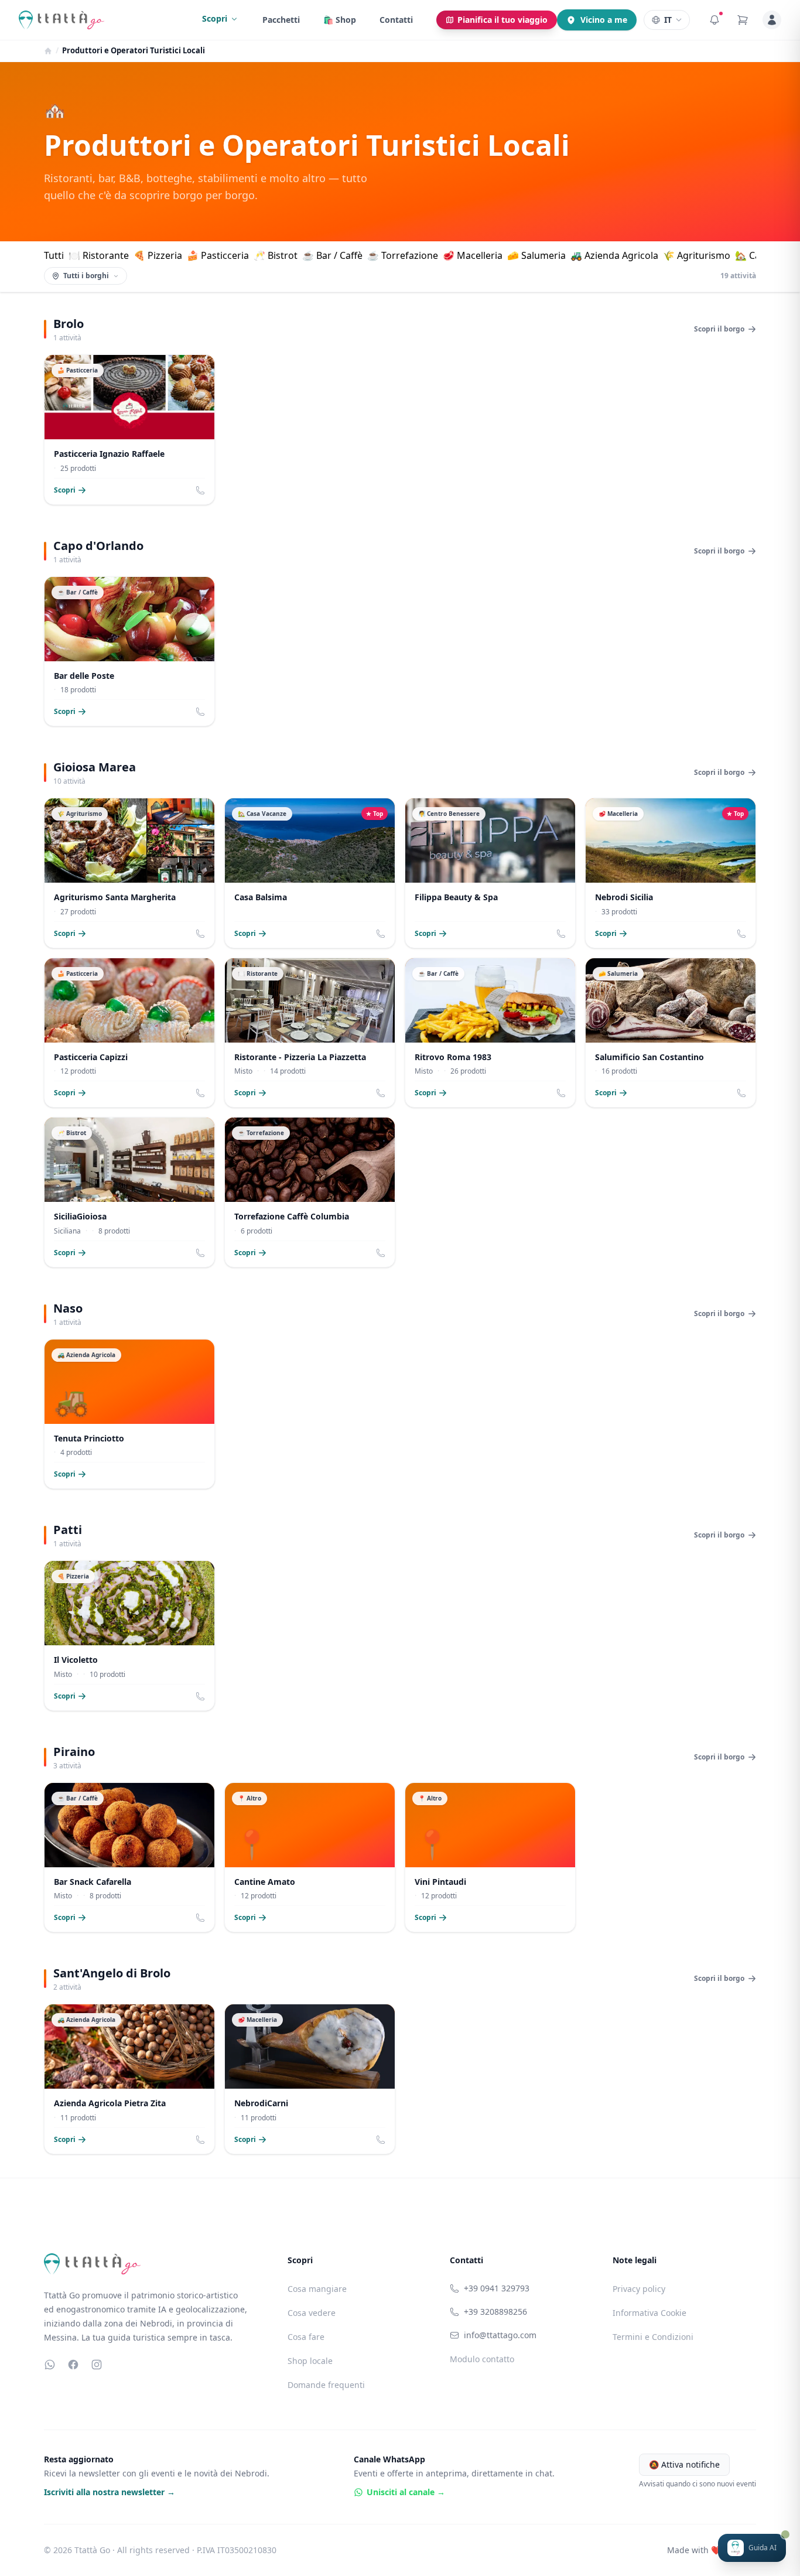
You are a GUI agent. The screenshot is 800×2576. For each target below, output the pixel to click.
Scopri (215, 18)
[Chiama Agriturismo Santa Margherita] (200, 934)
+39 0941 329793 (497, 2288)
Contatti (396, 20)
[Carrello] (743, 20)
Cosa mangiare (317, 2289)
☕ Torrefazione (403, 255)
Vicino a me (604, 20)
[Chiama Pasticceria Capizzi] (200, 1093)
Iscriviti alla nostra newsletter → (110, 2492)
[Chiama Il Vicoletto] (200, 1696)
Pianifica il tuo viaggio (502, 20)
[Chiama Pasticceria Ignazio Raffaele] (200, 490)
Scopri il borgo (719, 329)
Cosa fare (306, 2337)
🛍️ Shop (340, 20)
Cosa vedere (312, 2313)
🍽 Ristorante (99, 255)
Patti (68, 1530)
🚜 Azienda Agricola (614, 255)
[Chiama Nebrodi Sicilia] (741, 934)
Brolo (69, 324)
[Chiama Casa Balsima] (381, 934)
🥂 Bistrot (276, 255)
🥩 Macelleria (473, 255)
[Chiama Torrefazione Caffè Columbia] (381, 1253)
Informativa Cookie (649, 2313)
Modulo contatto (482, 2359)
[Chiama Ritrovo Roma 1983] (561, 1093)
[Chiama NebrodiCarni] (381, 2140)
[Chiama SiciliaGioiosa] (200, 1253)
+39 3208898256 (495, 2312)
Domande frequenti (326, 2385)
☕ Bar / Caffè (332, 255)
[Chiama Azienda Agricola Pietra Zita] (200, 2140)
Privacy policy (639, 2289)
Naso (68, 1308)
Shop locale (310, 2361)
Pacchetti (281, 20)
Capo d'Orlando (98, 546)
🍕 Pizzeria (158, 255)
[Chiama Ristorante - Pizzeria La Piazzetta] (381, 1093)
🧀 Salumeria (536, 255)
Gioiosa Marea (95, 767)
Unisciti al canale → (406, 2492)
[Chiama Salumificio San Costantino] (741, 1093)
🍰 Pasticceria (218, 255)
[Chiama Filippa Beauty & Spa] (561, 934)
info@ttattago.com (500, 2335)
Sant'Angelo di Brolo (112, 1973)
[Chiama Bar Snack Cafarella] (200, 1918)
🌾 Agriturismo (697, 255)
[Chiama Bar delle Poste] (200, 712)
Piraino (74, 1752)
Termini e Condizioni (653, 2337)
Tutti (54, 255)
